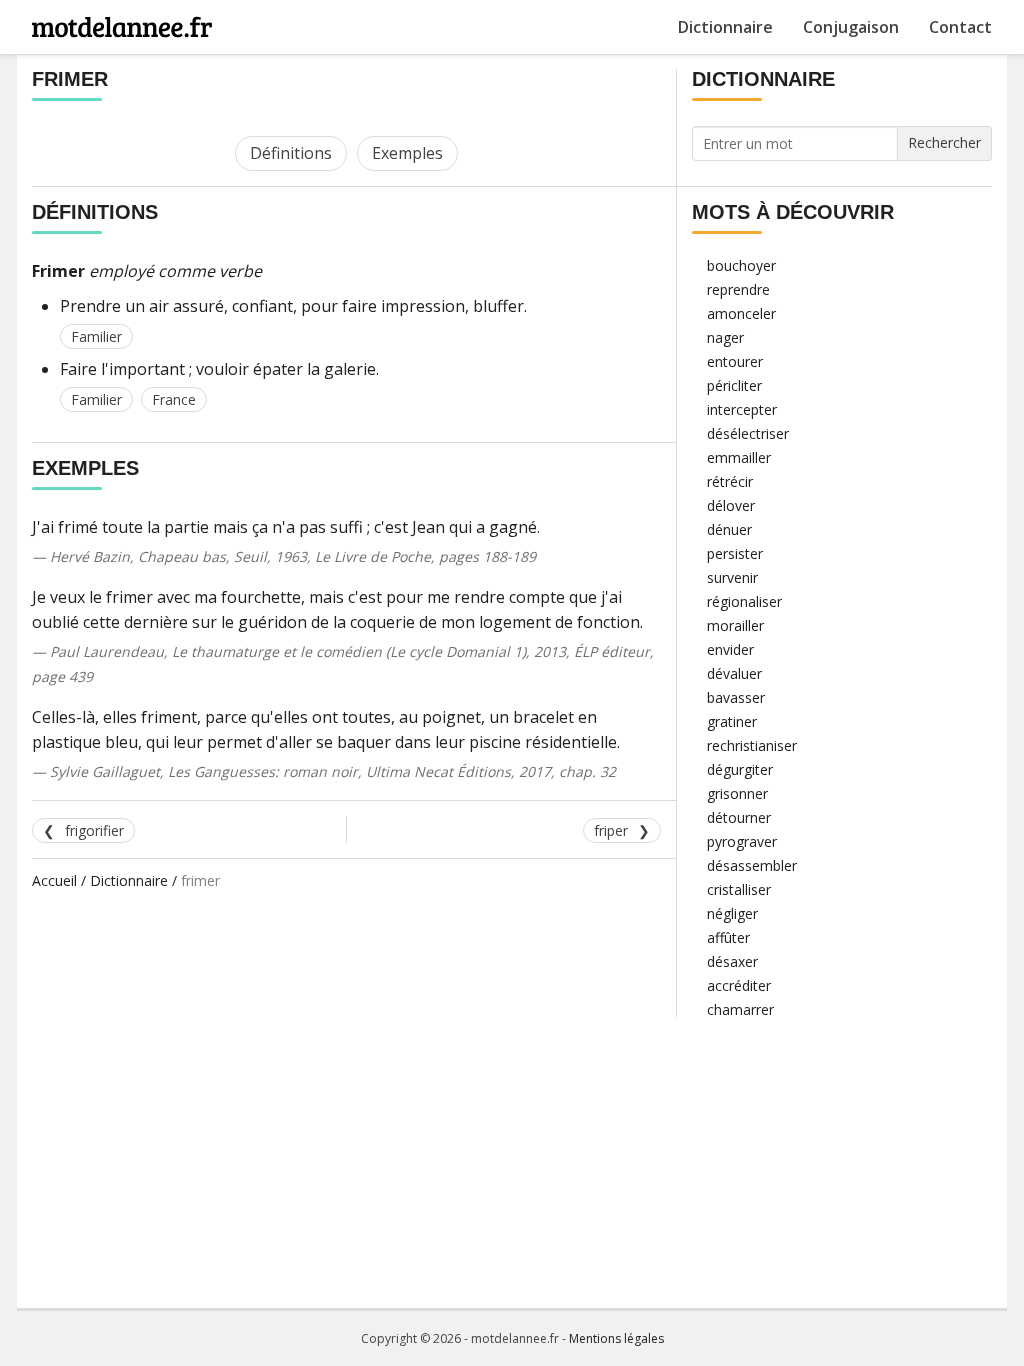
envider (730, 649)
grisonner (737, 793)
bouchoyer (741, 265)
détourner (739, 817)
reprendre (738, 289)
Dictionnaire (725, 27)
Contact (960, 27)
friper (611, 830)
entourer (735, 361)
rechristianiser (752, 745)
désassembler (752, 865)
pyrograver (742, 841)
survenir (732, 577)
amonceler (741, 313)
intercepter (742, 409)
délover (731, 505)
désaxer (732, 961)
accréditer (739, 985)
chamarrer (740, 1009)
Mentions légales (616, 1338)
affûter (728, 937)
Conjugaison (851, 27)
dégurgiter (740, 769)
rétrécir (730, 481)
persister (735, 553)
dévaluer (734, 673)
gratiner (732, 721)
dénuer (729, 529)
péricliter (734, 385)
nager (725, 337)
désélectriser (748, 433)
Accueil (54, 880)
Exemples (407, 153)
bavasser (736, 697)
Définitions (291, 153)
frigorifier (94, 830)
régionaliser (744, 601)
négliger (732, 913)
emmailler (739, 457)
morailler (735, 625)
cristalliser (739, 889)
